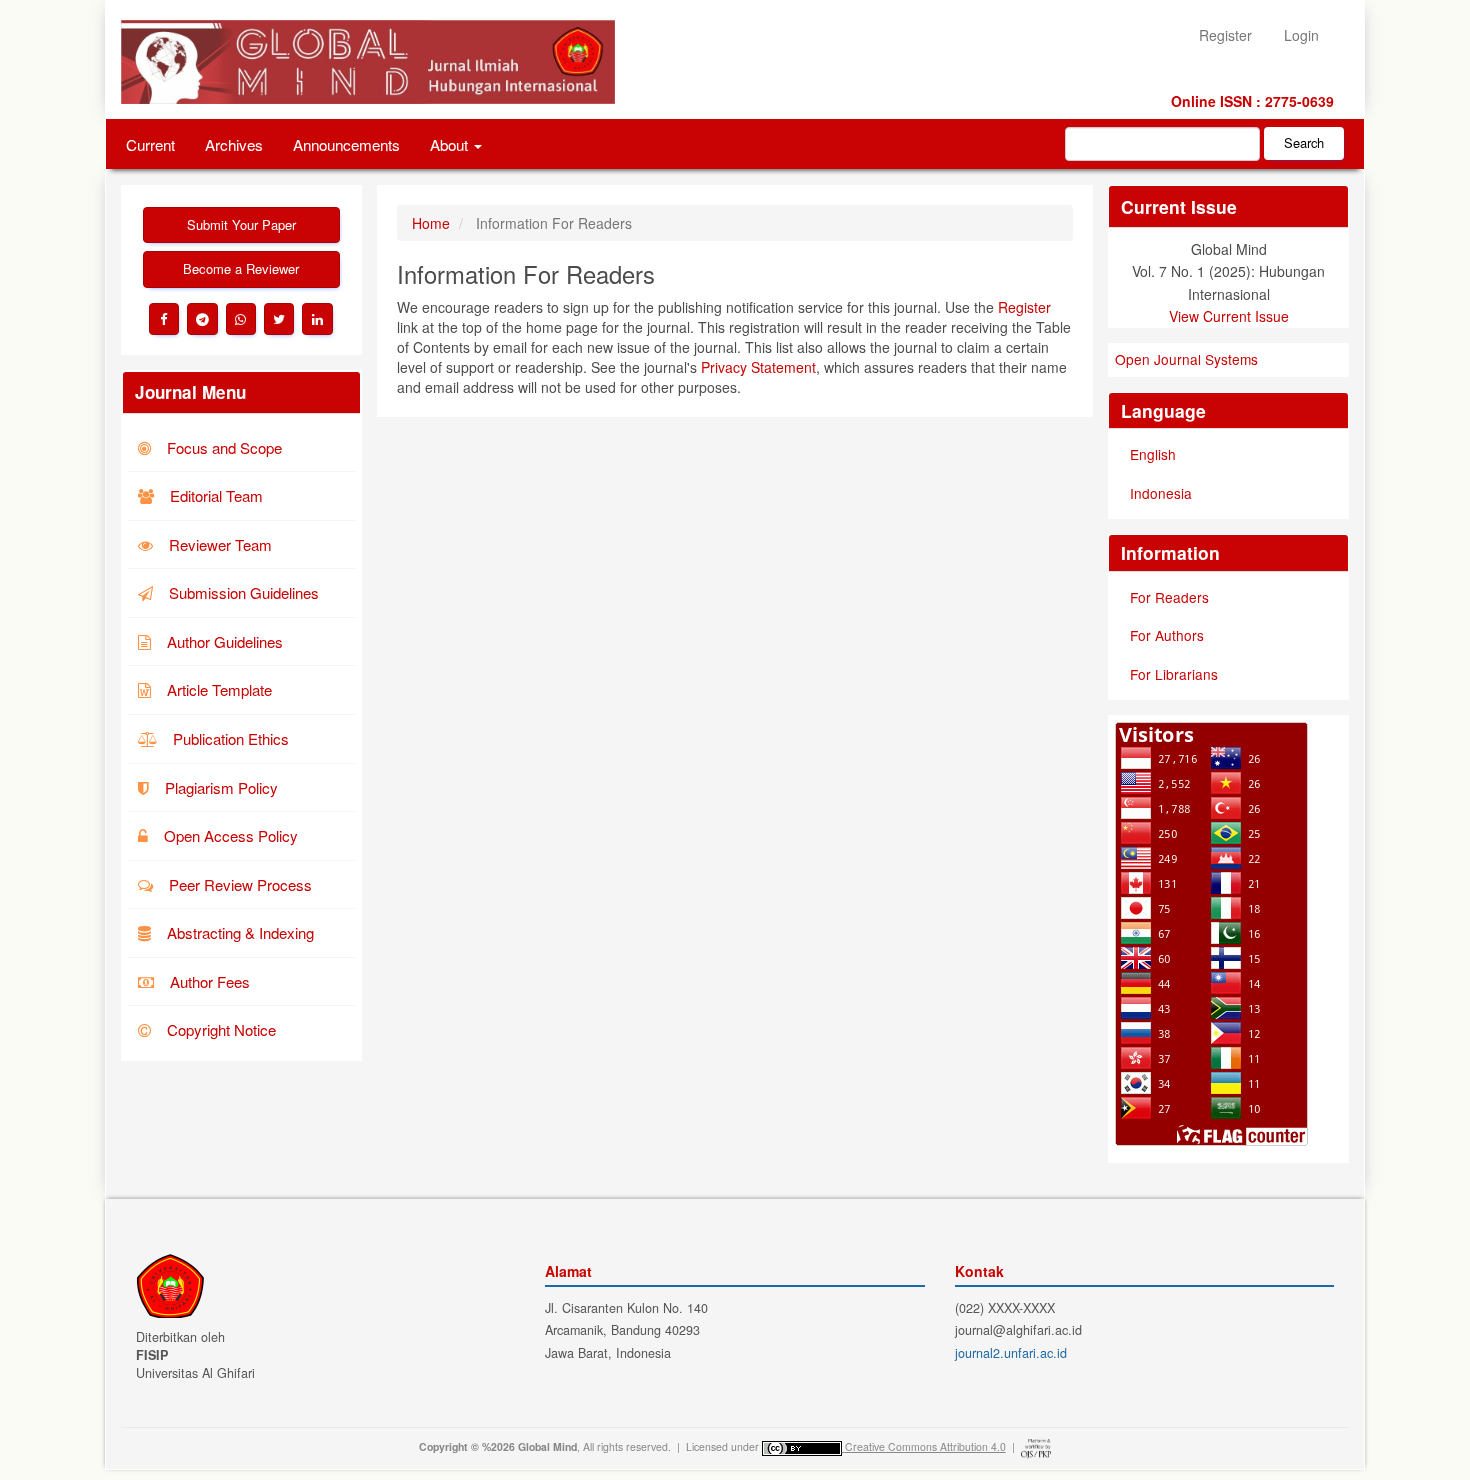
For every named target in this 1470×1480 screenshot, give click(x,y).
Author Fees (208, 981)
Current (150, 144)
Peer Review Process (238, 884)
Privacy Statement (758, 367)
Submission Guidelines (242, 592)
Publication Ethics (229, 738)
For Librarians (1174, 674)
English (1153, 454)
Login (1301, 35)
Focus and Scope (222, 447)
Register (1225, 35)
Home (431, 223)
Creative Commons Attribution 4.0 (925, 1446)
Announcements (346, 144)
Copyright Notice (219, 1029)
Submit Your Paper (241, 224)
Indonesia (1161, 493)
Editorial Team (214, 495)
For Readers (1169, 597)
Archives (234, 144)
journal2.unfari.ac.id (1011, 1353)
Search (1304, 142)
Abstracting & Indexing (238, 932)
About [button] (451, 144)
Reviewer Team (218, 544)
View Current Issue (1229, 316)
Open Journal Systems (1186, 359)
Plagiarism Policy (219, 787)
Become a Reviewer (241, 268)
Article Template (217, 689)
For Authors (1167, 635)
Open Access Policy (229, 835)
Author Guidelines (223, 641)
